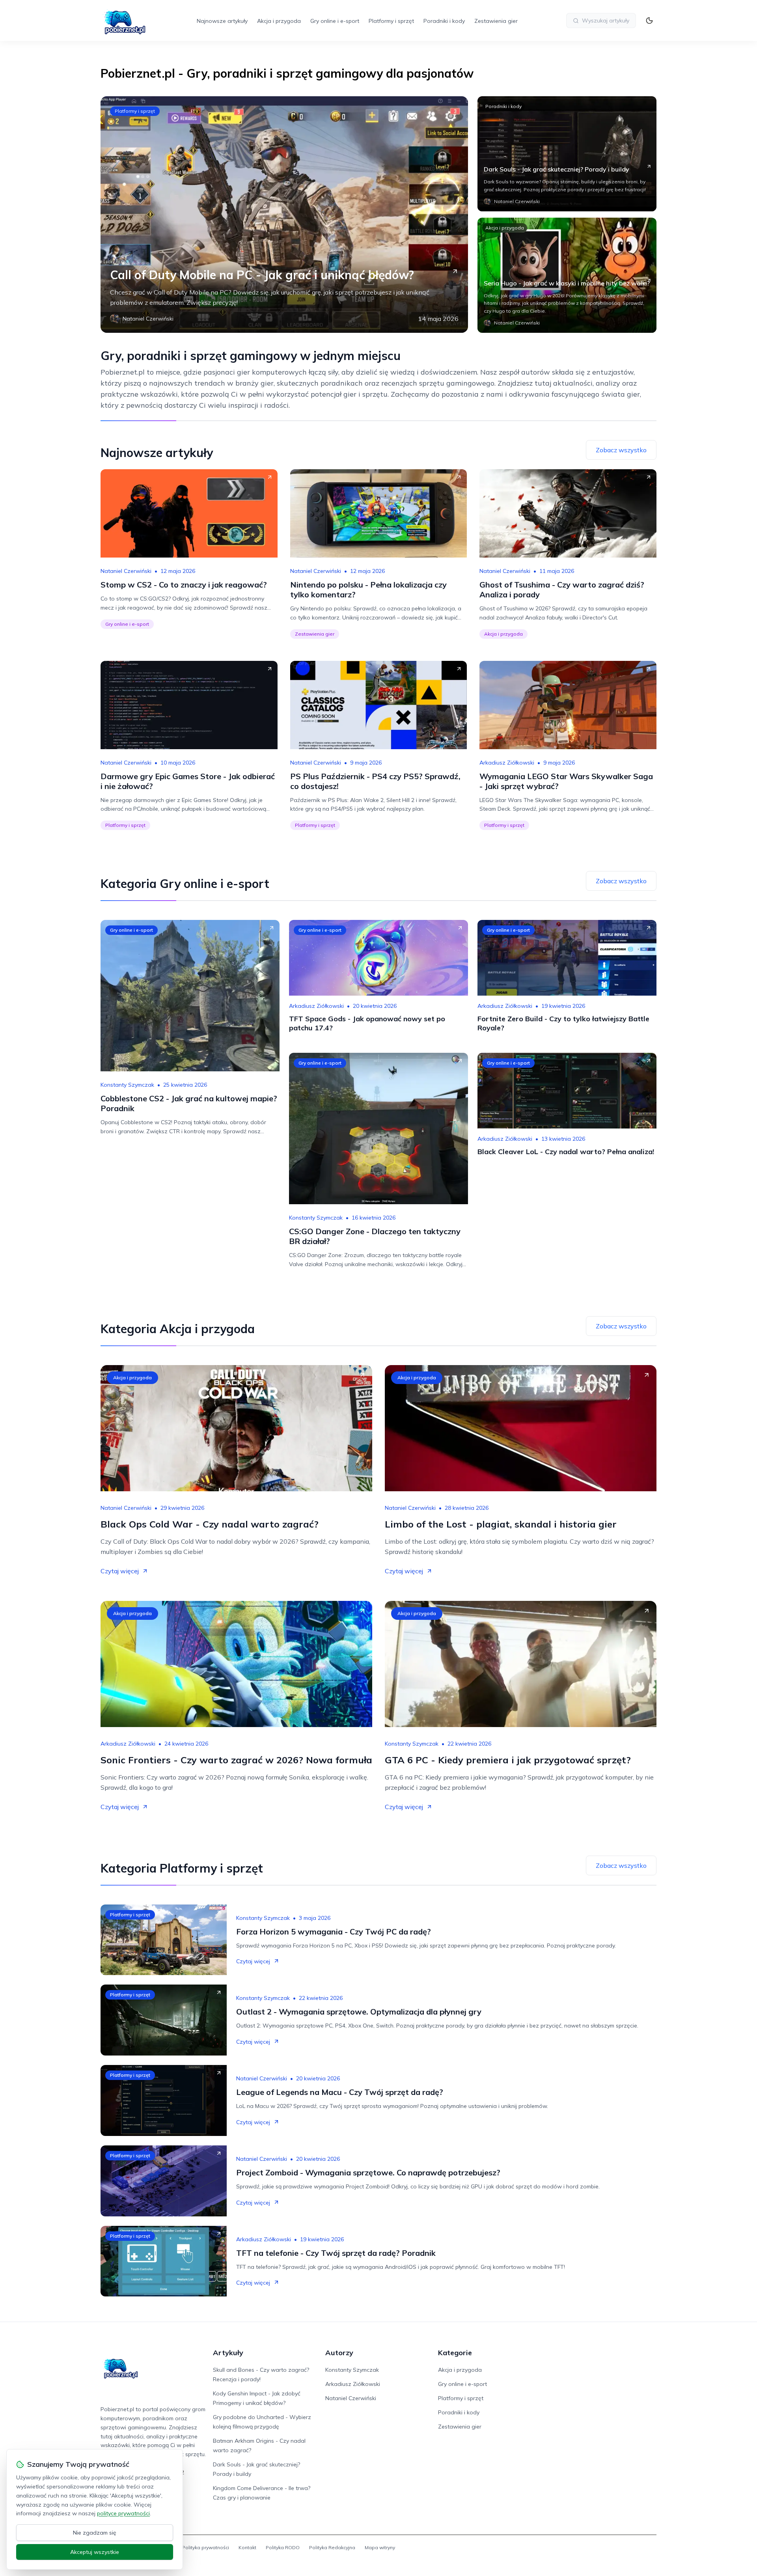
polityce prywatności (123, 2513)
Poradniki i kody (444, 21)
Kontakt (247, 2547)
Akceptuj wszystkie (95, 2552)
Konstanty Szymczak (127, 1085)
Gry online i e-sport (335, 21)
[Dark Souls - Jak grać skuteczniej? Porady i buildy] (567, 154)
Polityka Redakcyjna (332, 2547)
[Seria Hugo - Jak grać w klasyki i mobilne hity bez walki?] (567, 275)
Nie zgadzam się (95, 2533)
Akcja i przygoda (279, 21)
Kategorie (455, 2353)
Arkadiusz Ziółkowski (507, 763)
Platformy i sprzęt (391, 21)
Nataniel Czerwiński (126, 571)
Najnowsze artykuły (222, 21)
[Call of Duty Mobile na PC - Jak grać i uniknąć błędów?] (284, 215)
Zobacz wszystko (621, 450)
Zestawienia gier (496, 21)
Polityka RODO (283, 2547)
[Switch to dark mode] (649, 21)
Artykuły (228, 2353)
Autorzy (339, 2353)
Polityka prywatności (206, 2547)
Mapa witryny (380, 2547)
